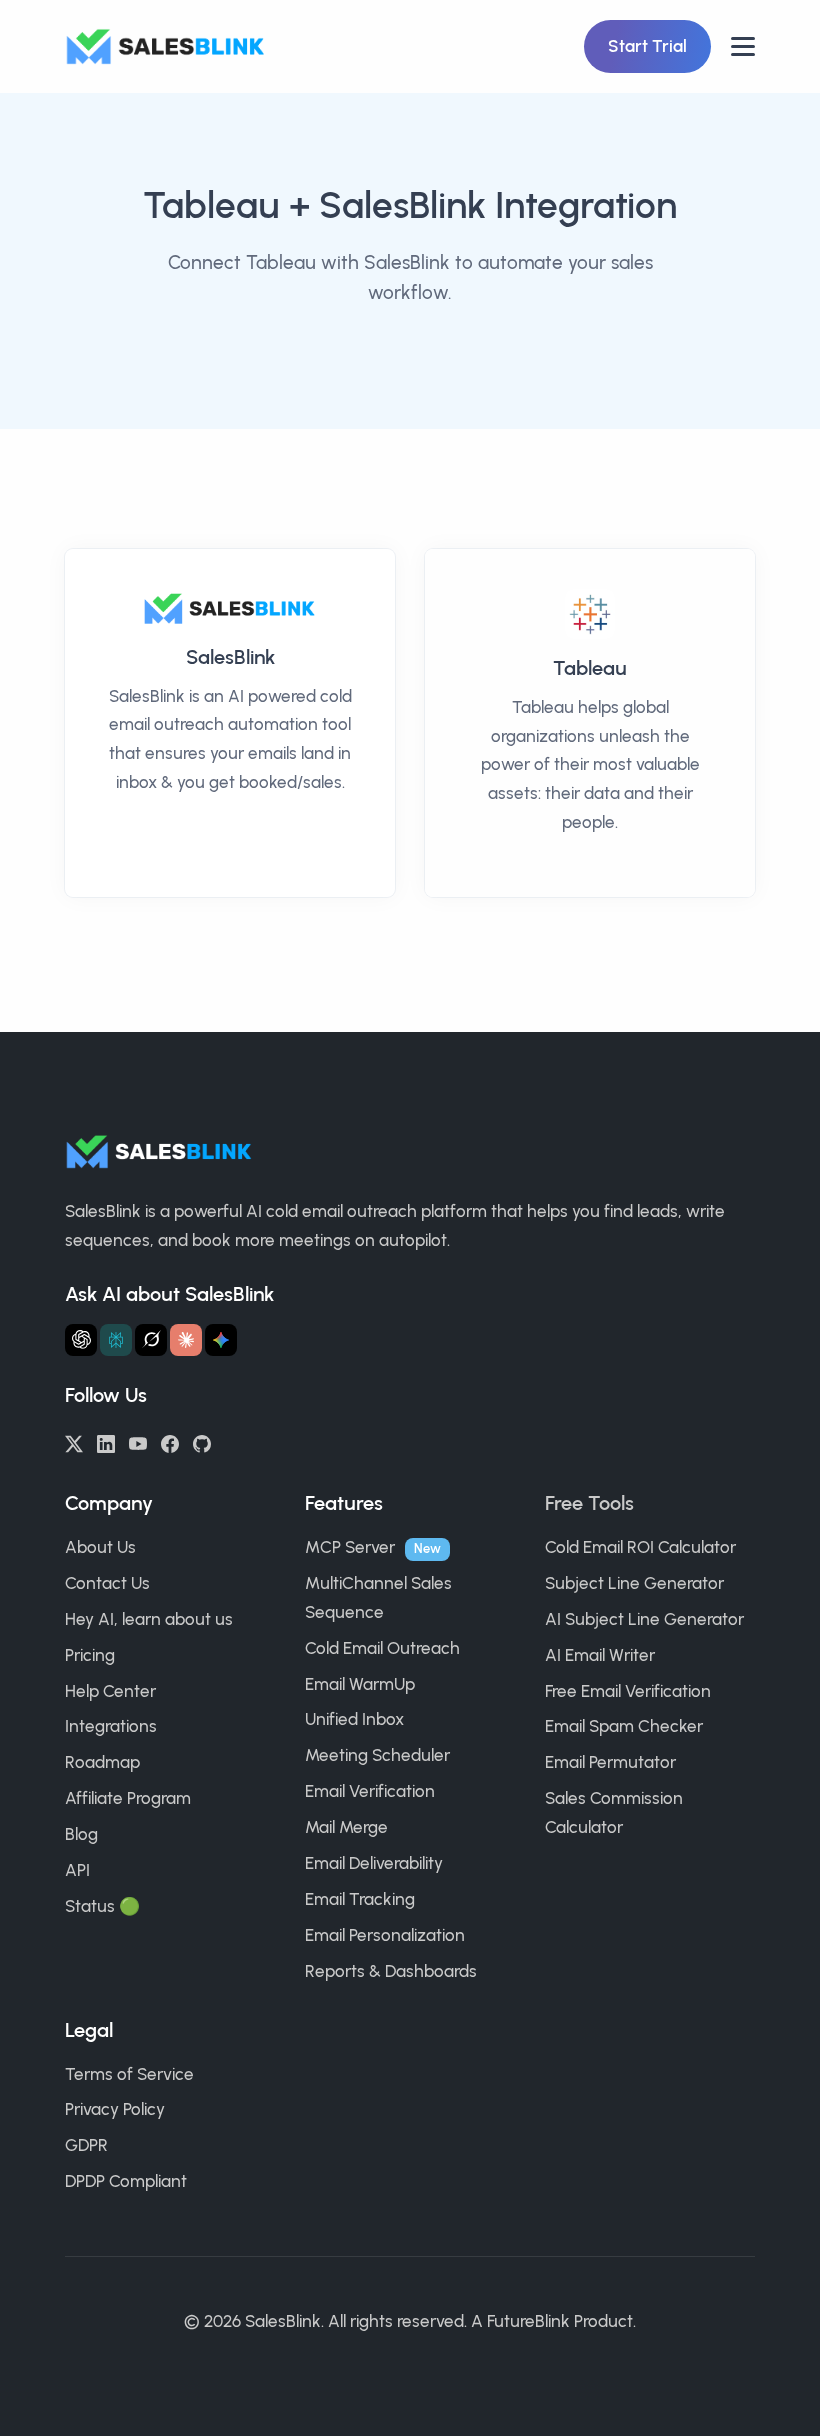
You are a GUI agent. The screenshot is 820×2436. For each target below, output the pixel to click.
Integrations (111, 1726)
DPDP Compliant (126, 2181)
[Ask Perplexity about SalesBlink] (116, 1340)
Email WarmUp (360, 1684)
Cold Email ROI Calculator (640, 1547)
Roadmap (102, 1762)
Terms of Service (129, 2074)
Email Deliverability (374, 1863)
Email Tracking (360, 1899)
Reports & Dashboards (391, 1971)
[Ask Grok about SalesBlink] (151, 1340)
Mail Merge (346, 1827)
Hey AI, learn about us (149, 1619)
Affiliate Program (128, 1798)
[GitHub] (202, 1442)
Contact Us (107, 1583)
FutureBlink (528, 2321)
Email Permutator (610, 1762)
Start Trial (647, 46)
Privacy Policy (115, 2109)
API (77, 1870)
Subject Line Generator (634, 1583)
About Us (100, 1547)
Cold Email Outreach (382, 1648)
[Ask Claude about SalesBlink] (186, 1340)
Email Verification (370, 1791)
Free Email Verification (628, 1691)
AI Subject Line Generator (644, 1619)
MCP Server (350, 1547)
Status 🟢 (102, 1906)
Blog (81, 1834)
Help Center (110, 1691)
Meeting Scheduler (377, 1755)
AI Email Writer (600, 1655)
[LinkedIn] (106, 1442)
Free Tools (589, 1503)
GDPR (86, 2145)
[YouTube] (138, 1442)
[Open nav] (743, 46)
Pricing (90, 1655)
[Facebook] (170, 1442)
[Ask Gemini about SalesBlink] (221, 1340)
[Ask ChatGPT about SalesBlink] (81, 1340)
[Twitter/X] (74, 1442)
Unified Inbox (354, 1719)
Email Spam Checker (624, 1726)
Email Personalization (385, 1935)
